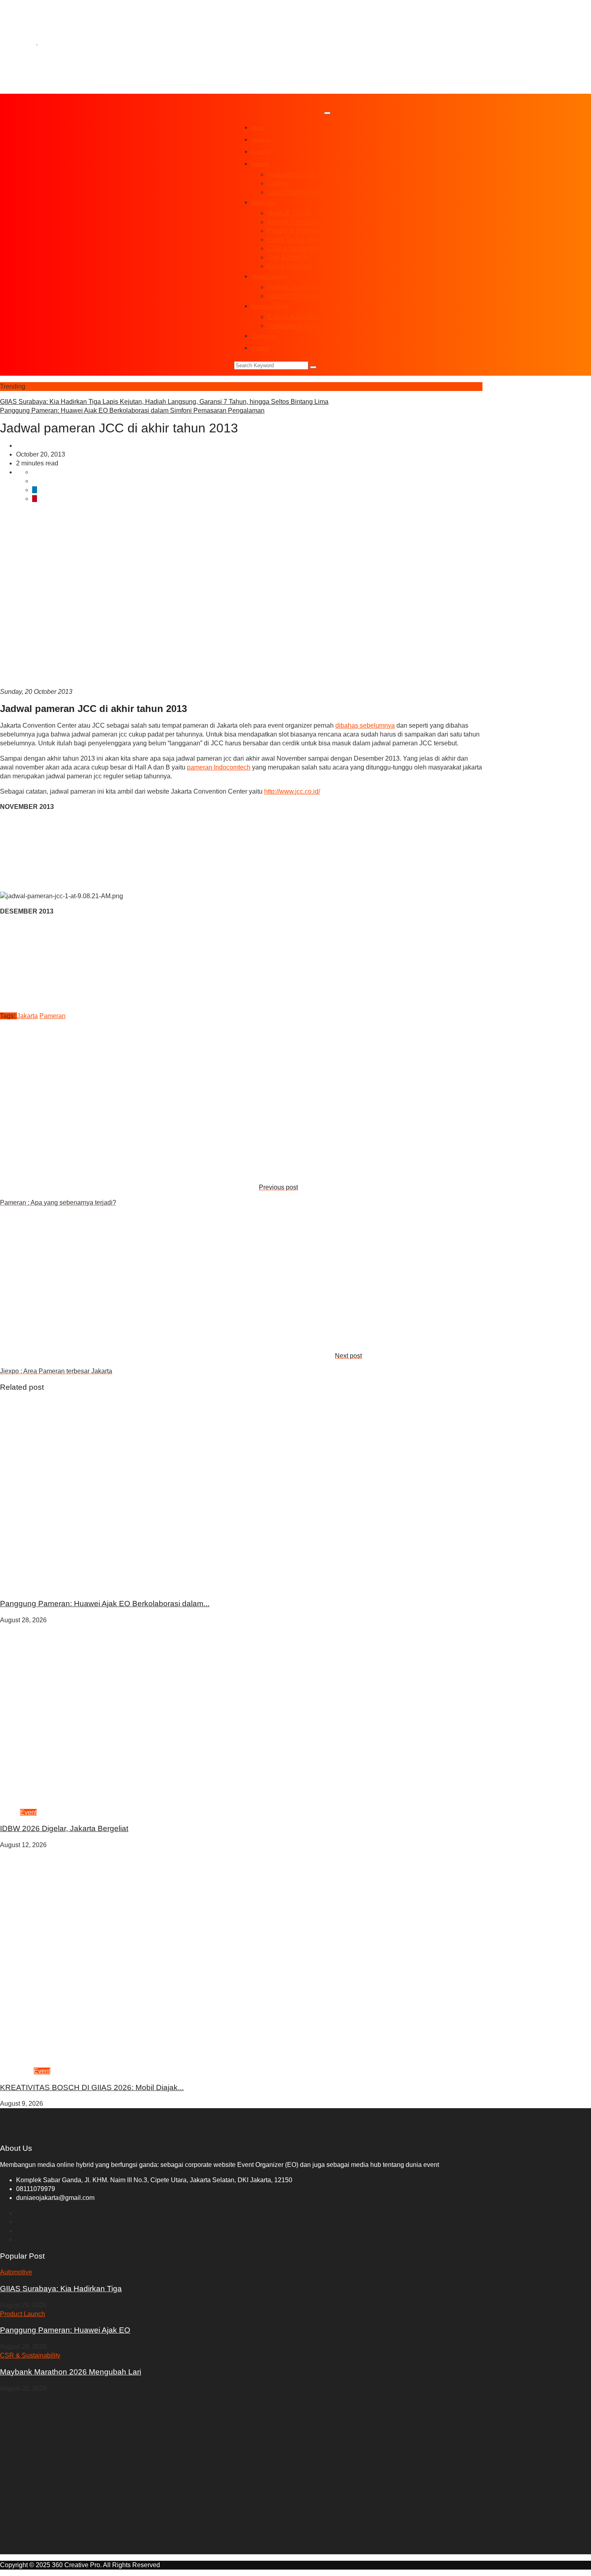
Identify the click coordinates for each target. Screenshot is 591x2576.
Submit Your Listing (295, 296)
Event (28, 1812)
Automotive (17, 2071)
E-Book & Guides (292, 317)
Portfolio (260, 164)
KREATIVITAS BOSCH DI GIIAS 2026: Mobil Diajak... (92, 2087)
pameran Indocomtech (219, 767)
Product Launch (23, 1587)
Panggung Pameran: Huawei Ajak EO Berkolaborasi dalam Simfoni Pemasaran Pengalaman (132, 410)
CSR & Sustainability (298, 248)
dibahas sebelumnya (365, 725)
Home (258, 128)
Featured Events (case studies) (312, 174)
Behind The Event (293, 222)
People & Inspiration (296, 231)
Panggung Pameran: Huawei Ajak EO (65, 2330)
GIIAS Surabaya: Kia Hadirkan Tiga (61, 2289)
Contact (260, 348)
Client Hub (263, 336)
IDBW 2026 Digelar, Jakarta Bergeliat (64, 1828)
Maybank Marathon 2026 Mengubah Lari (71, 2372)
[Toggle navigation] (327, 113)
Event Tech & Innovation (302, 240)
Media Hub (263, 203)
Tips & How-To (288, 257)
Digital (56, 1587)
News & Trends (289, 213)
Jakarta (27, 1016)
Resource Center (270, 307)
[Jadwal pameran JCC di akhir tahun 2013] (35, 472)
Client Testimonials (294, 192)
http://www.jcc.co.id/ (292, 791)
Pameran (29, 445)
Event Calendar (290, 266)
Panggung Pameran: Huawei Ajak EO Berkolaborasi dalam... (105, 1604)
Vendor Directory (270, 277)
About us (261, 140)
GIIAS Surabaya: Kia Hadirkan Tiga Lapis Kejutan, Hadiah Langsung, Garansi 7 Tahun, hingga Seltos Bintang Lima (164, 402)
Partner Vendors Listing (301, 287)
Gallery (278, 183)
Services (261, 152)
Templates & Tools (293, 326)
